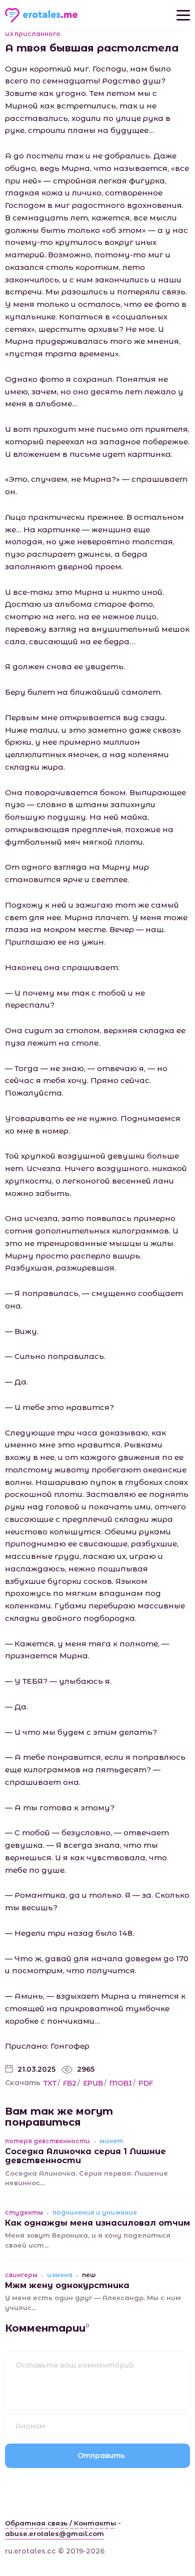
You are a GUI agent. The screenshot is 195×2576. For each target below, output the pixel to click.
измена (60, 2275)
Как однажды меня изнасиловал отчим (97, 2223)
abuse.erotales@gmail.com (54, 2534)
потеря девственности (47, 2141)
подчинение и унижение (95, 2213)
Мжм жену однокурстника (67, 2285)
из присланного (33, 34)
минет (111, 2141)
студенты (24, 2213)
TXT (50, 2083)
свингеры (21, 2275)
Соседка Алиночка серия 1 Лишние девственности (85, 2156)
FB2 (70, 2083)
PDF (146, 2083)
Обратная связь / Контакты (60, 2523)
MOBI (121, 2083)
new (89, 2275)
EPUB (93, 2083)
